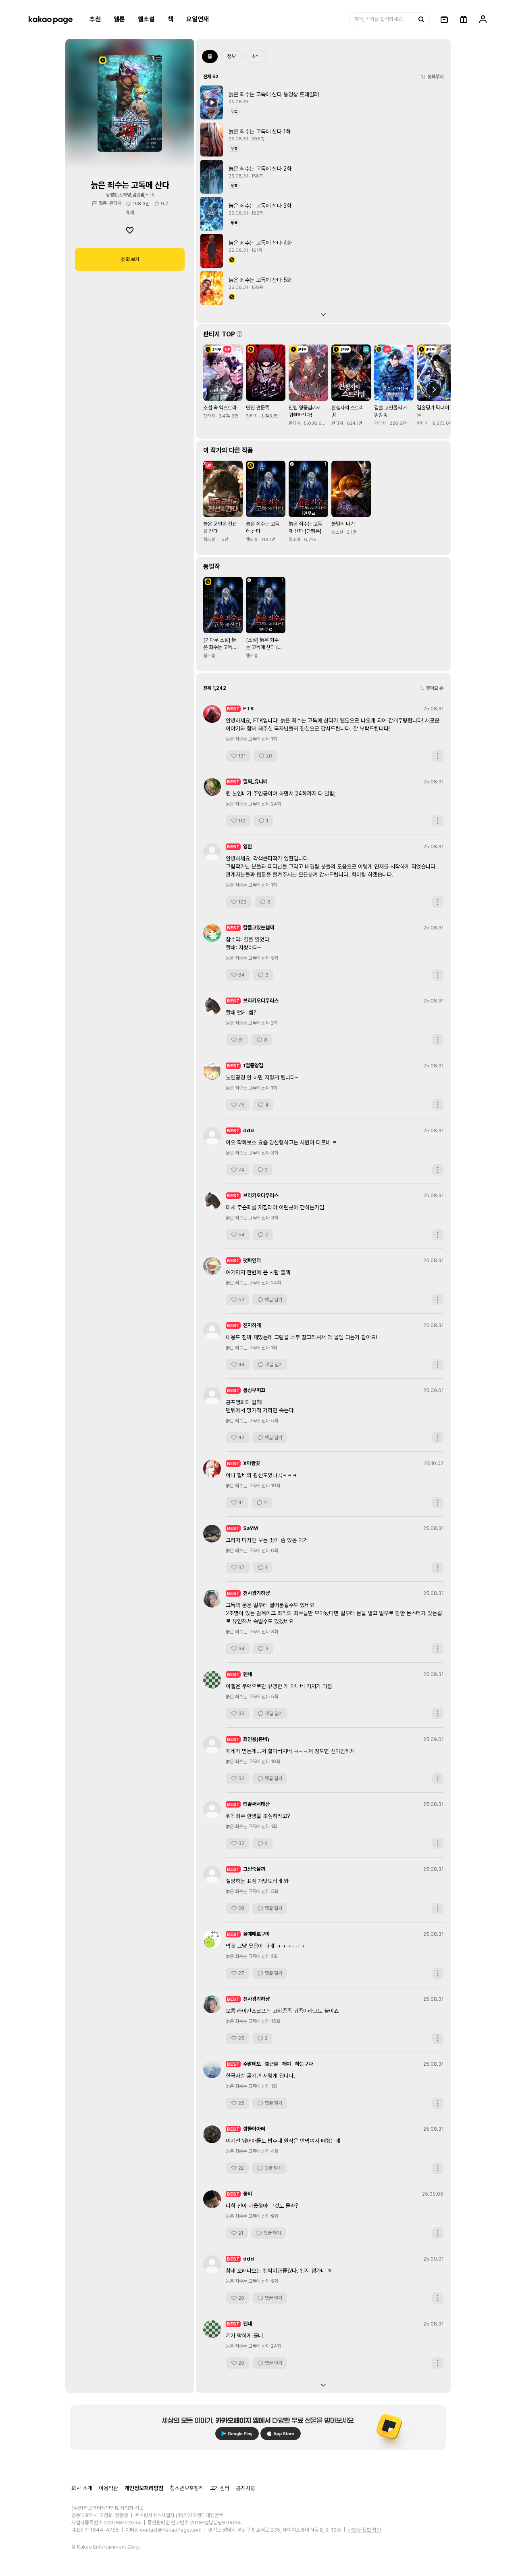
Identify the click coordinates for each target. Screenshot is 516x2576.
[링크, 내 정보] (483, 19)
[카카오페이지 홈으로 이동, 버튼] (50, 19)
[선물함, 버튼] (464, 19)
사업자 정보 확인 (364, 2530)
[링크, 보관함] (444, 19)
